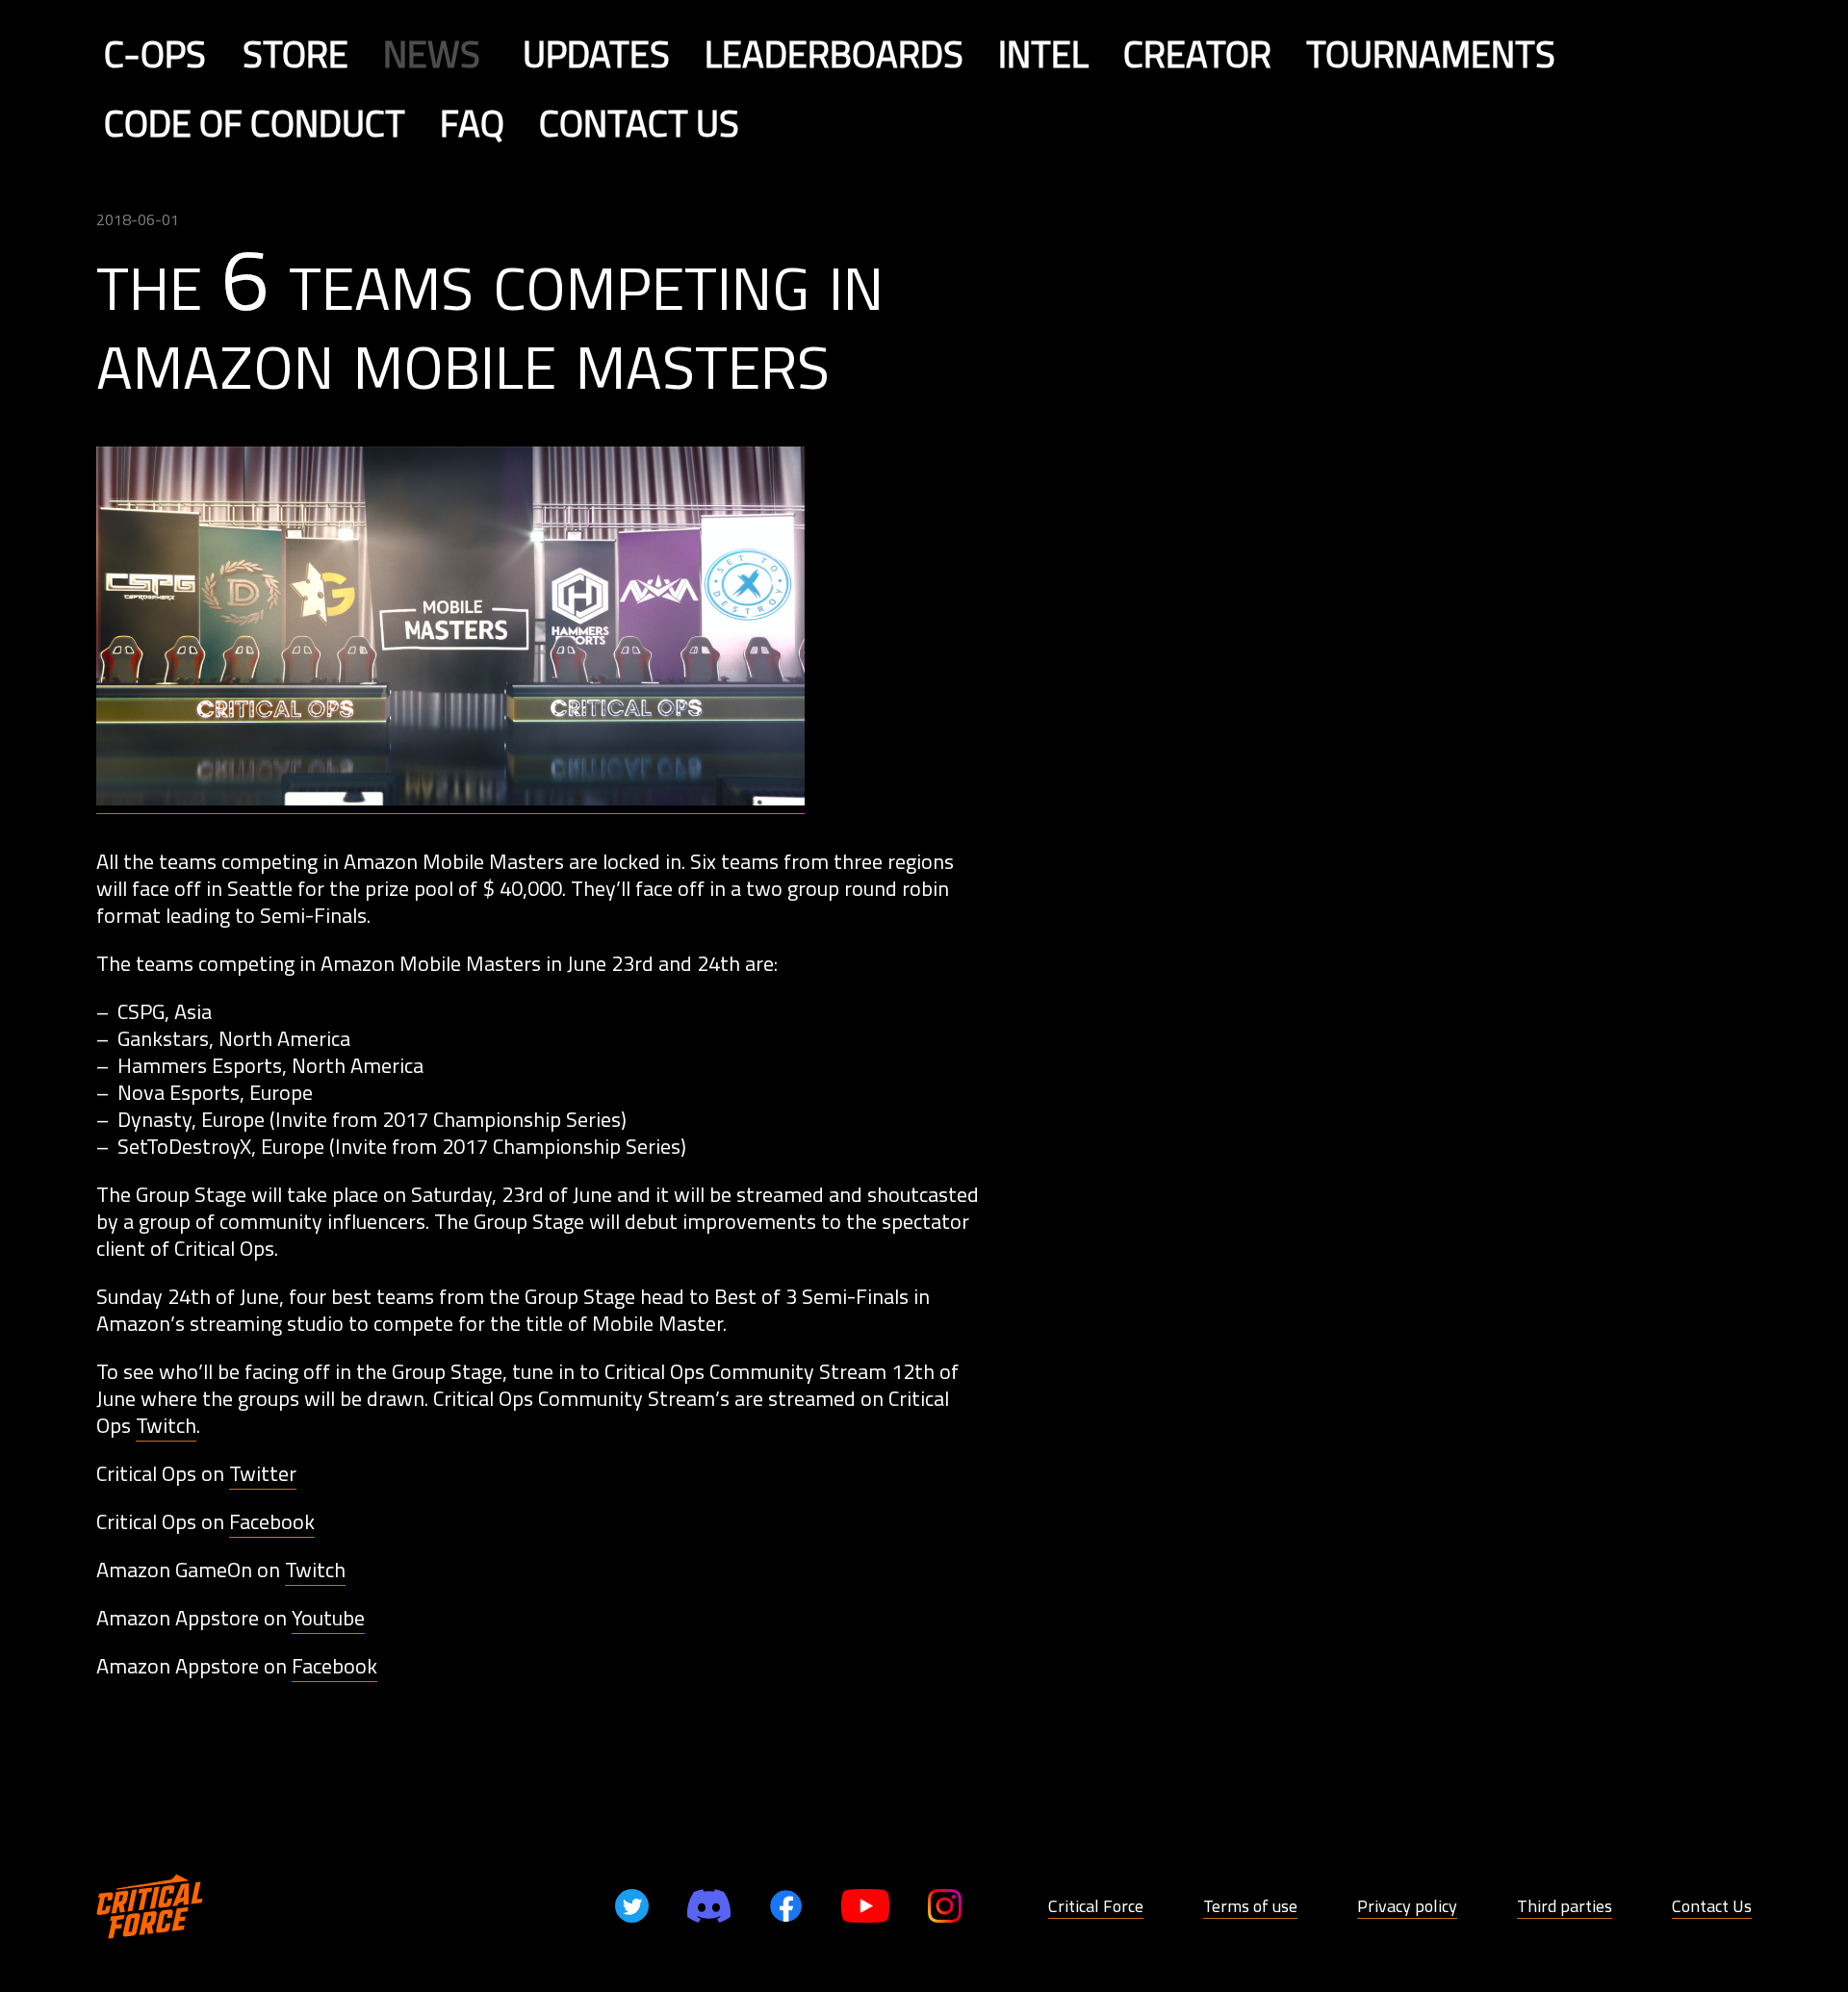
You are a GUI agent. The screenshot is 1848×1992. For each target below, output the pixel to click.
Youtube (328, 1618)
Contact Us (1712, 1906)
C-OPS (155, 54)
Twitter (263, 1473)
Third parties (1565, 1906)
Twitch (166, 1425)
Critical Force (1096, 1906)
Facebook (272, 1521)
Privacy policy (1407, 1906)
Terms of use (1250, 1906)
